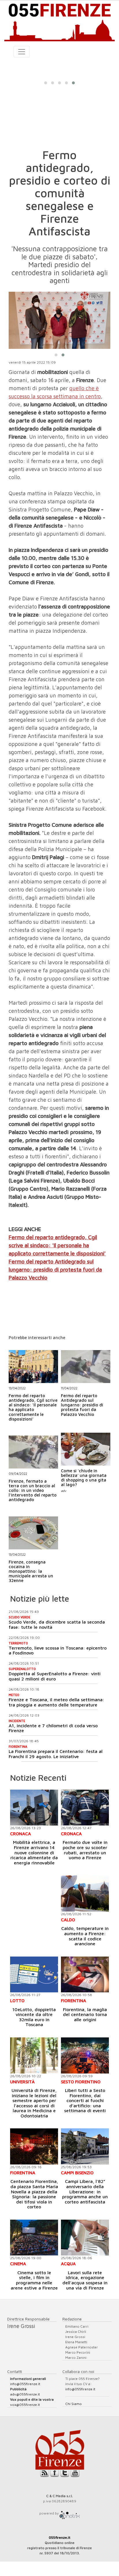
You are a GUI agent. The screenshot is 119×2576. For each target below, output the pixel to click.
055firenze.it (60, 2537)
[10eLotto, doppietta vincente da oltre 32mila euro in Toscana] (34, 1975)
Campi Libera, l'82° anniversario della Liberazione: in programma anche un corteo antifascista (85, 2191)
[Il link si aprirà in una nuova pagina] (70, 2513)
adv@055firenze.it (25, 2394)
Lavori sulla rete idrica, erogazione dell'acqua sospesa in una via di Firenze (85, 2280)
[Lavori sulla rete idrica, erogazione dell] (85, 2238)
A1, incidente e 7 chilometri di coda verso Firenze (53, 1728)
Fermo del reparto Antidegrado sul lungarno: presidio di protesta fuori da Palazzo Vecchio (55, 1270)
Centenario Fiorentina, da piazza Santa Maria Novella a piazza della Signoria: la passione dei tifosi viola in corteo (34, 2194)
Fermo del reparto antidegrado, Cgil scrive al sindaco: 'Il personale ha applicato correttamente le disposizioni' (57, 1245)
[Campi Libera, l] (85, 2146)
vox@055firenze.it (25, 2405)
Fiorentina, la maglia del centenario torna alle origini (85, 2014)
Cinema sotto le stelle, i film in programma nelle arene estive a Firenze (34, 2280)
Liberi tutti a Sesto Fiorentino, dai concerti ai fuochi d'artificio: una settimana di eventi (85, 2100)
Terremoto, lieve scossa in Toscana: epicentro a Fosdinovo (58, 1650)
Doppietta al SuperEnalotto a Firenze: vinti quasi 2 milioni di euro (55, 1676)
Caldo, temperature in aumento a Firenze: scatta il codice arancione (85, 1936)
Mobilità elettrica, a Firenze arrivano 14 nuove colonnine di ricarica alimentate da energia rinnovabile (34, 1852)
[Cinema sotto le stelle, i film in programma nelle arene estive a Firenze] (34, 2238)
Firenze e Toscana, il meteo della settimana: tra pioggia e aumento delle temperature (56, 1702)
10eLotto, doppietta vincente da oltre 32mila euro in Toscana (34, 2017)
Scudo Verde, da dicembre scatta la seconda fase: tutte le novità (57, 1624)
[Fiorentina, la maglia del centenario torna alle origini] (85, 1975)
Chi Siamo (74, 2404)
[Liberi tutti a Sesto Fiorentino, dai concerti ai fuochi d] (85, 2055)
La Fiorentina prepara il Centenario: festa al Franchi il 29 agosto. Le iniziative (56, 1754)
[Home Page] (59, 21)
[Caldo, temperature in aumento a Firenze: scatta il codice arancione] (85, 1893)
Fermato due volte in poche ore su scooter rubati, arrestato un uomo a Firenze (85, 1850)
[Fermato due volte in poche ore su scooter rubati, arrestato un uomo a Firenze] (85, 1808)
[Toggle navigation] (22, 52)
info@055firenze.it (25, 2384)
